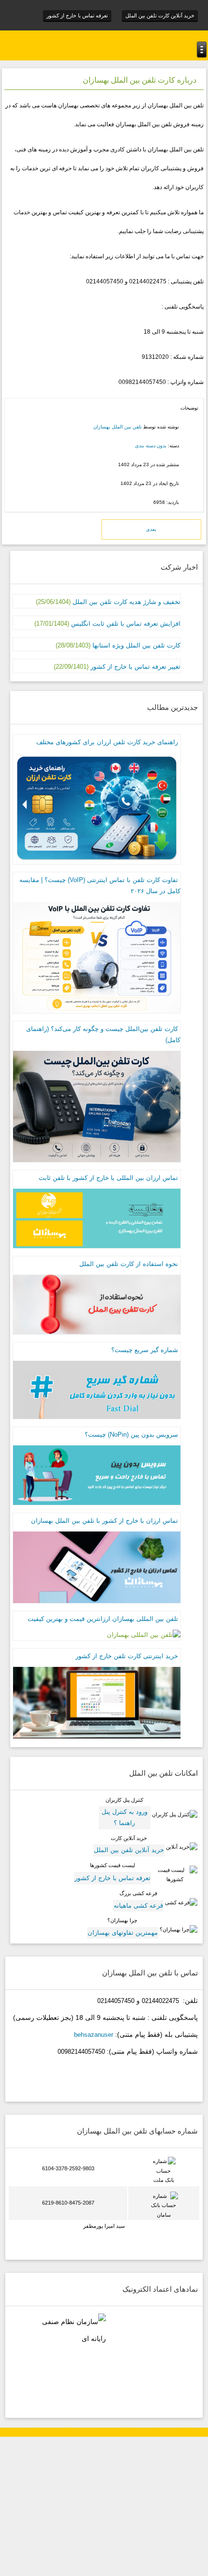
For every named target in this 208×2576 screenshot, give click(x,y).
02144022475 (160, 2001)
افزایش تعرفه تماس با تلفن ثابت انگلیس (126, 624)
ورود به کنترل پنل (125, 1812)
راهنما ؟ (124, 1823)
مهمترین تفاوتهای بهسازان (123, 1933)
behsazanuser (94, 2035)
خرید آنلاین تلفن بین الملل (129, 1850)
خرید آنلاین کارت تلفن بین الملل (160, 15)
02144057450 (116, 2001)
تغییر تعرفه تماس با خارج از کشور (135, 667)
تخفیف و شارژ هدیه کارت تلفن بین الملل (126, 602)
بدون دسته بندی (151, 446)
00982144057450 (81, 2052)
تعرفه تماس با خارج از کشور (77, 15)
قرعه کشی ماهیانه (138, 1906)
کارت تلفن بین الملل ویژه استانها (135, 645)
